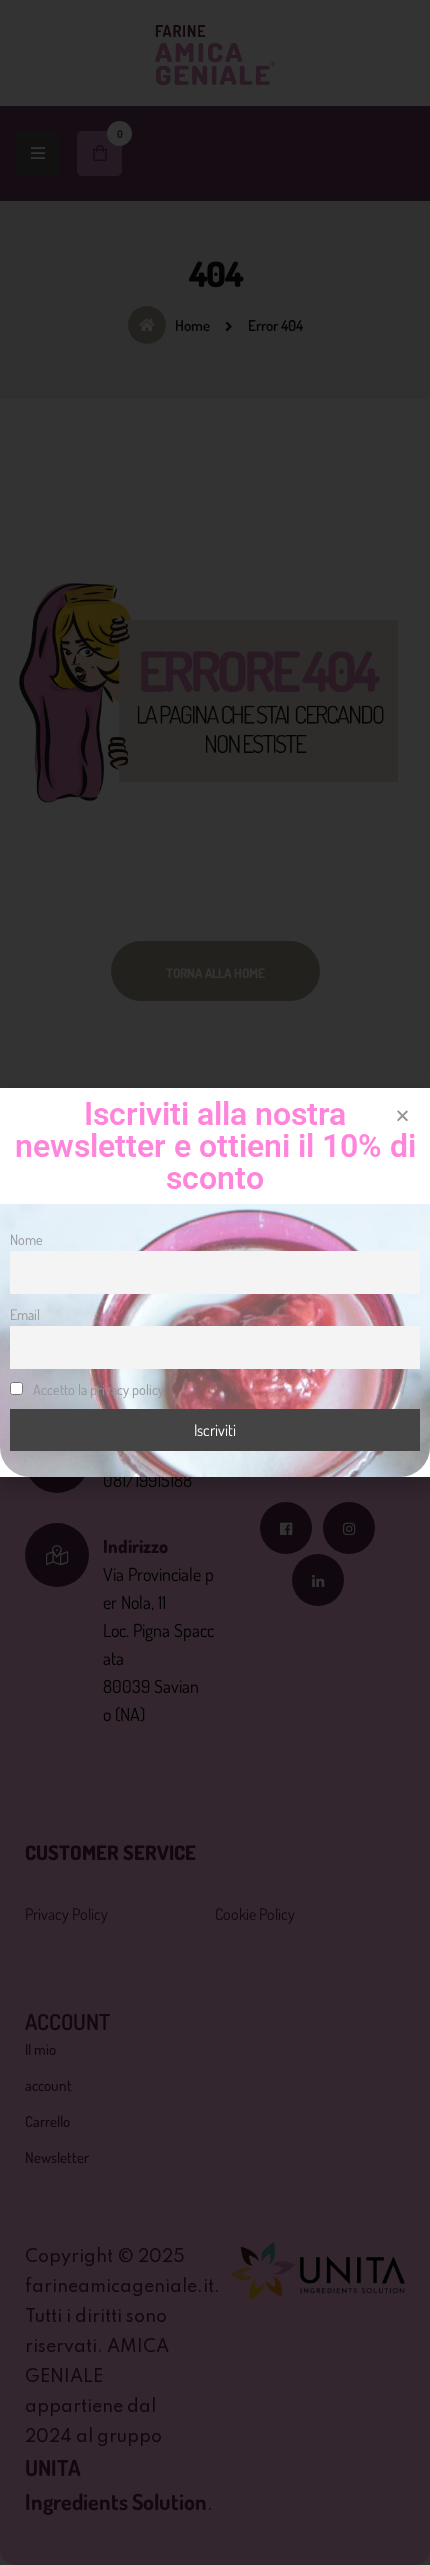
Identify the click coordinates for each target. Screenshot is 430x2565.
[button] (402, 1115)
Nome (26, 1239)
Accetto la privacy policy (97, 1389)
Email (25, 1314)
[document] (215, 1282)
